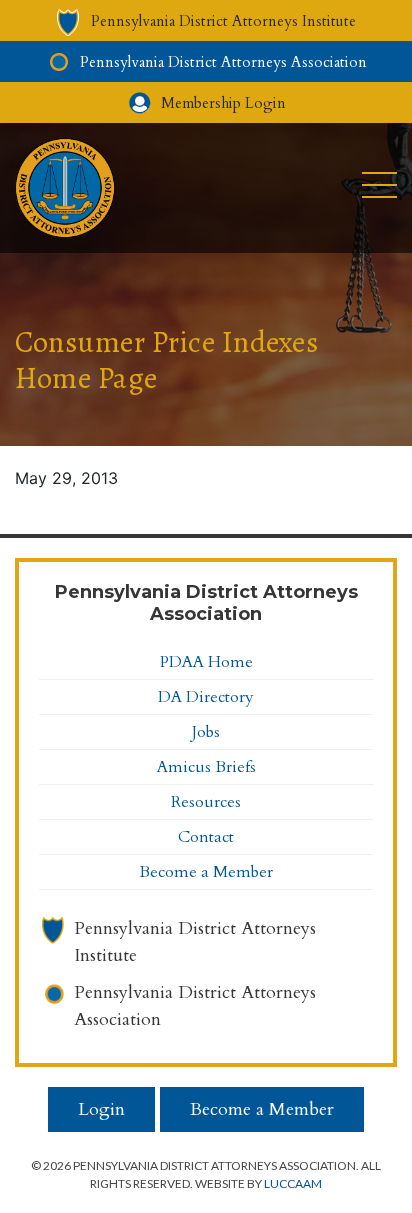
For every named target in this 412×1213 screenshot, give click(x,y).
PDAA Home (206, 662)
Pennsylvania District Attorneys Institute (195, 942)
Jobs (206, 732)
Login (101, 1109)
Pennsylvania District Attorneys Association (195, 1006)
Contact (206, 837)
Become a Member (206, 872)
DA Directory (206, 697)
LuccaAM (293, 1183)
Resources (206, 802)
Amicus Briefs (206, 767)
